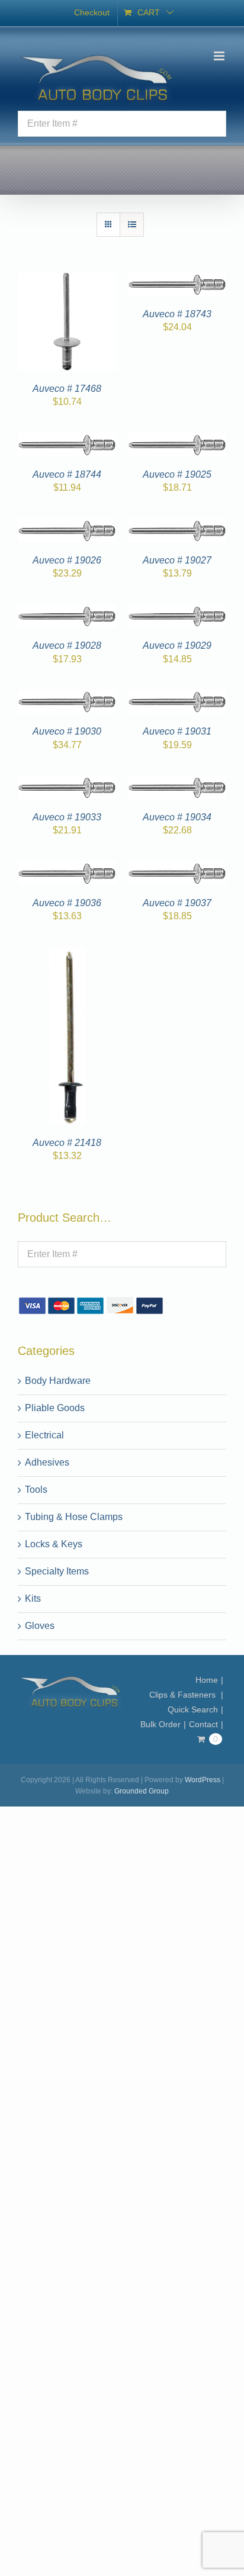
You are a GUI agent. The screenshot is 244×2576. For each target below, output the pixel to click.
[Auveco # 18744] (67, 439)
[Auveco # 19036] (67, 868)
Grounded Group (142, 1791)
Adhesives (47, 1462)
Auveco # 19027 (177, 560)
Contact (203, 1724)
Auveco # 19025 (177, 474)
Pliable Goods (55, 1408)
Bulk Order (160, 1724)
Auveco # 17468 (67, 389)
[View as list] (132, 225)
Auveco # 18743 (177, 314)
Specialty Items (57, 1571)
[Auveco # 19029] (177, 611)
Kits (33, 1598)
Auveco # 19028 (67, 645)
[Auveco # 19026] (67, 525)
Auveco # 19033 (67, 817)
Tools (36, 1490)
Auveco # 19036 (67, 903)
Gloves (40, 1626)
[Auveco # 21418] (67, 954)
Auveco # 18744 (67, 474)
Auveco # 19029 (177, 645)
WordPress (203, 1780)
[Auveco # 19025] (177, 439)
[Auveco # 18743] (177, 279)
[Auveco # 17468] (67, 279)
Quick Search (193, 1709)
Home (207, 1680)
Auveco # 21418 (67, 1143)
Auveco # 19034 (177, 817)
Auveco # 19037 (177, 903)
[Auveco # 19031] (177, 696)
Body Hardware (58, 1381)
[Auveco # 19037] (177, 868)
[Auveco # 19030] (67, 696)
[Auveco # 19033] (67, 782)
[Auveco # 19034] (177, 782)
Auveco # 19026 (67, 560)
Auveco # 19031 (177, 731)
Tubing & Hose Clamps (74, 1517)
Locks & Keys (54, 1544)
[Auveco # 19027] (177, 525)
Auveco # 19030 (67, 731)
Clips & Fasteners (184, 1695)
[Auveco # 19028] (67, 611)
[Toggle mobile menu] (220, 56)
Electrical (44, 1435)
